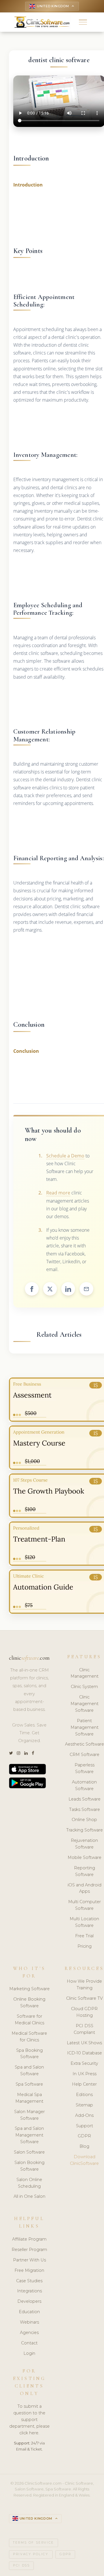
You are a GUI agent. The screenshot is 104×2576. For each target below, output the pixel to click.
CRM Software (84, 1755)
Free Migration (29, 2270)
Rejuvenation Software (84, 1844)
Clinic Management (84, 1673)
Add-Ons (84, 2115)
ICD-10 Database (84, 2053)
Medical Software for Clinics (29, 2037)
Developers (29, 2301)
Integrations (29, 2291)
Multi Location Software (84, 1922)
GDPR (84, 2136)
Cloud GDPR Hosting (84, 2012)
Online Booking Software (29, 2002)
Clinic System (84, 1687)
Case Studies (29, 2281)
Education (29, 2312)
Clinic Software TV (84, 1998)
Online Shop (84, 1820)
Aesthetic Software (84, 1744)
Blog (84, 2146)
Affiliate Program (29, 2239)
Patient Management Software (84, 1727)
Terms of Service (34, 2543)
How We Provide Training (84, 1985)
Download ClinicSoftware (84, 2160)
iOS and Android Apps (84, 1888)
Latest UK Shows (84, 2043)
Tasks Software (84, 1809)
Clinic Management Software (84, 1704)
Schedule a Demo (65, 1156)
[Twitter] (11, 1753)
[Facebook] (33, 1753)
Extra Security (84, 2063)
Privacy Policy (31, 2554)
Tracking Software (84, 1830)
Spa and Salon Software (29, 2070)
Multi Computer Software (84, 1905)
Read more (58, 1193)
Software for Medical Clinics (29, 2020)
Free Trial (84, 1936)
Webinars (29, 2322)
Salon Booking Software (29, 2166)
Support (84, 2126)
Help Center (84, 2084)
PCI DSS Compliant (84, 2029)
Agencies (29, 2333)
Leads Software (84, 1799)
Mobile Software (84, 1857)
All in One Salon (29, 2196)
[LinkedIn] (26, 1753)
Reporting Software (84, 1871)
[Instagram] (18, 1753)
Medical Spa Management (29, 2098)
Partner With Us (29, 2260)
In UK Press (84, 2074)
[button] (83, 22)
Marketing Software (29, 1989)
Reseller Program (29, 2250)
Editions (84, 2095)
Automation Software (84, 1785)
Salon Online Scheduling (29, 2183)
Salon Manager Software (29, 2115)
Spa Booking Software (29, 2054)
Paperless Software (84, 1768)
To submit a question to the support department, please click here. (29, 2420)
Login (29, 2353)
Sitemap (84, 2105)
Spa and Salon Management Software (29, 2135)
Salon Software (29, 2152)
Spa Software (29, 2084)
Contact (29, 2343)
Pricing (84, 1946)
